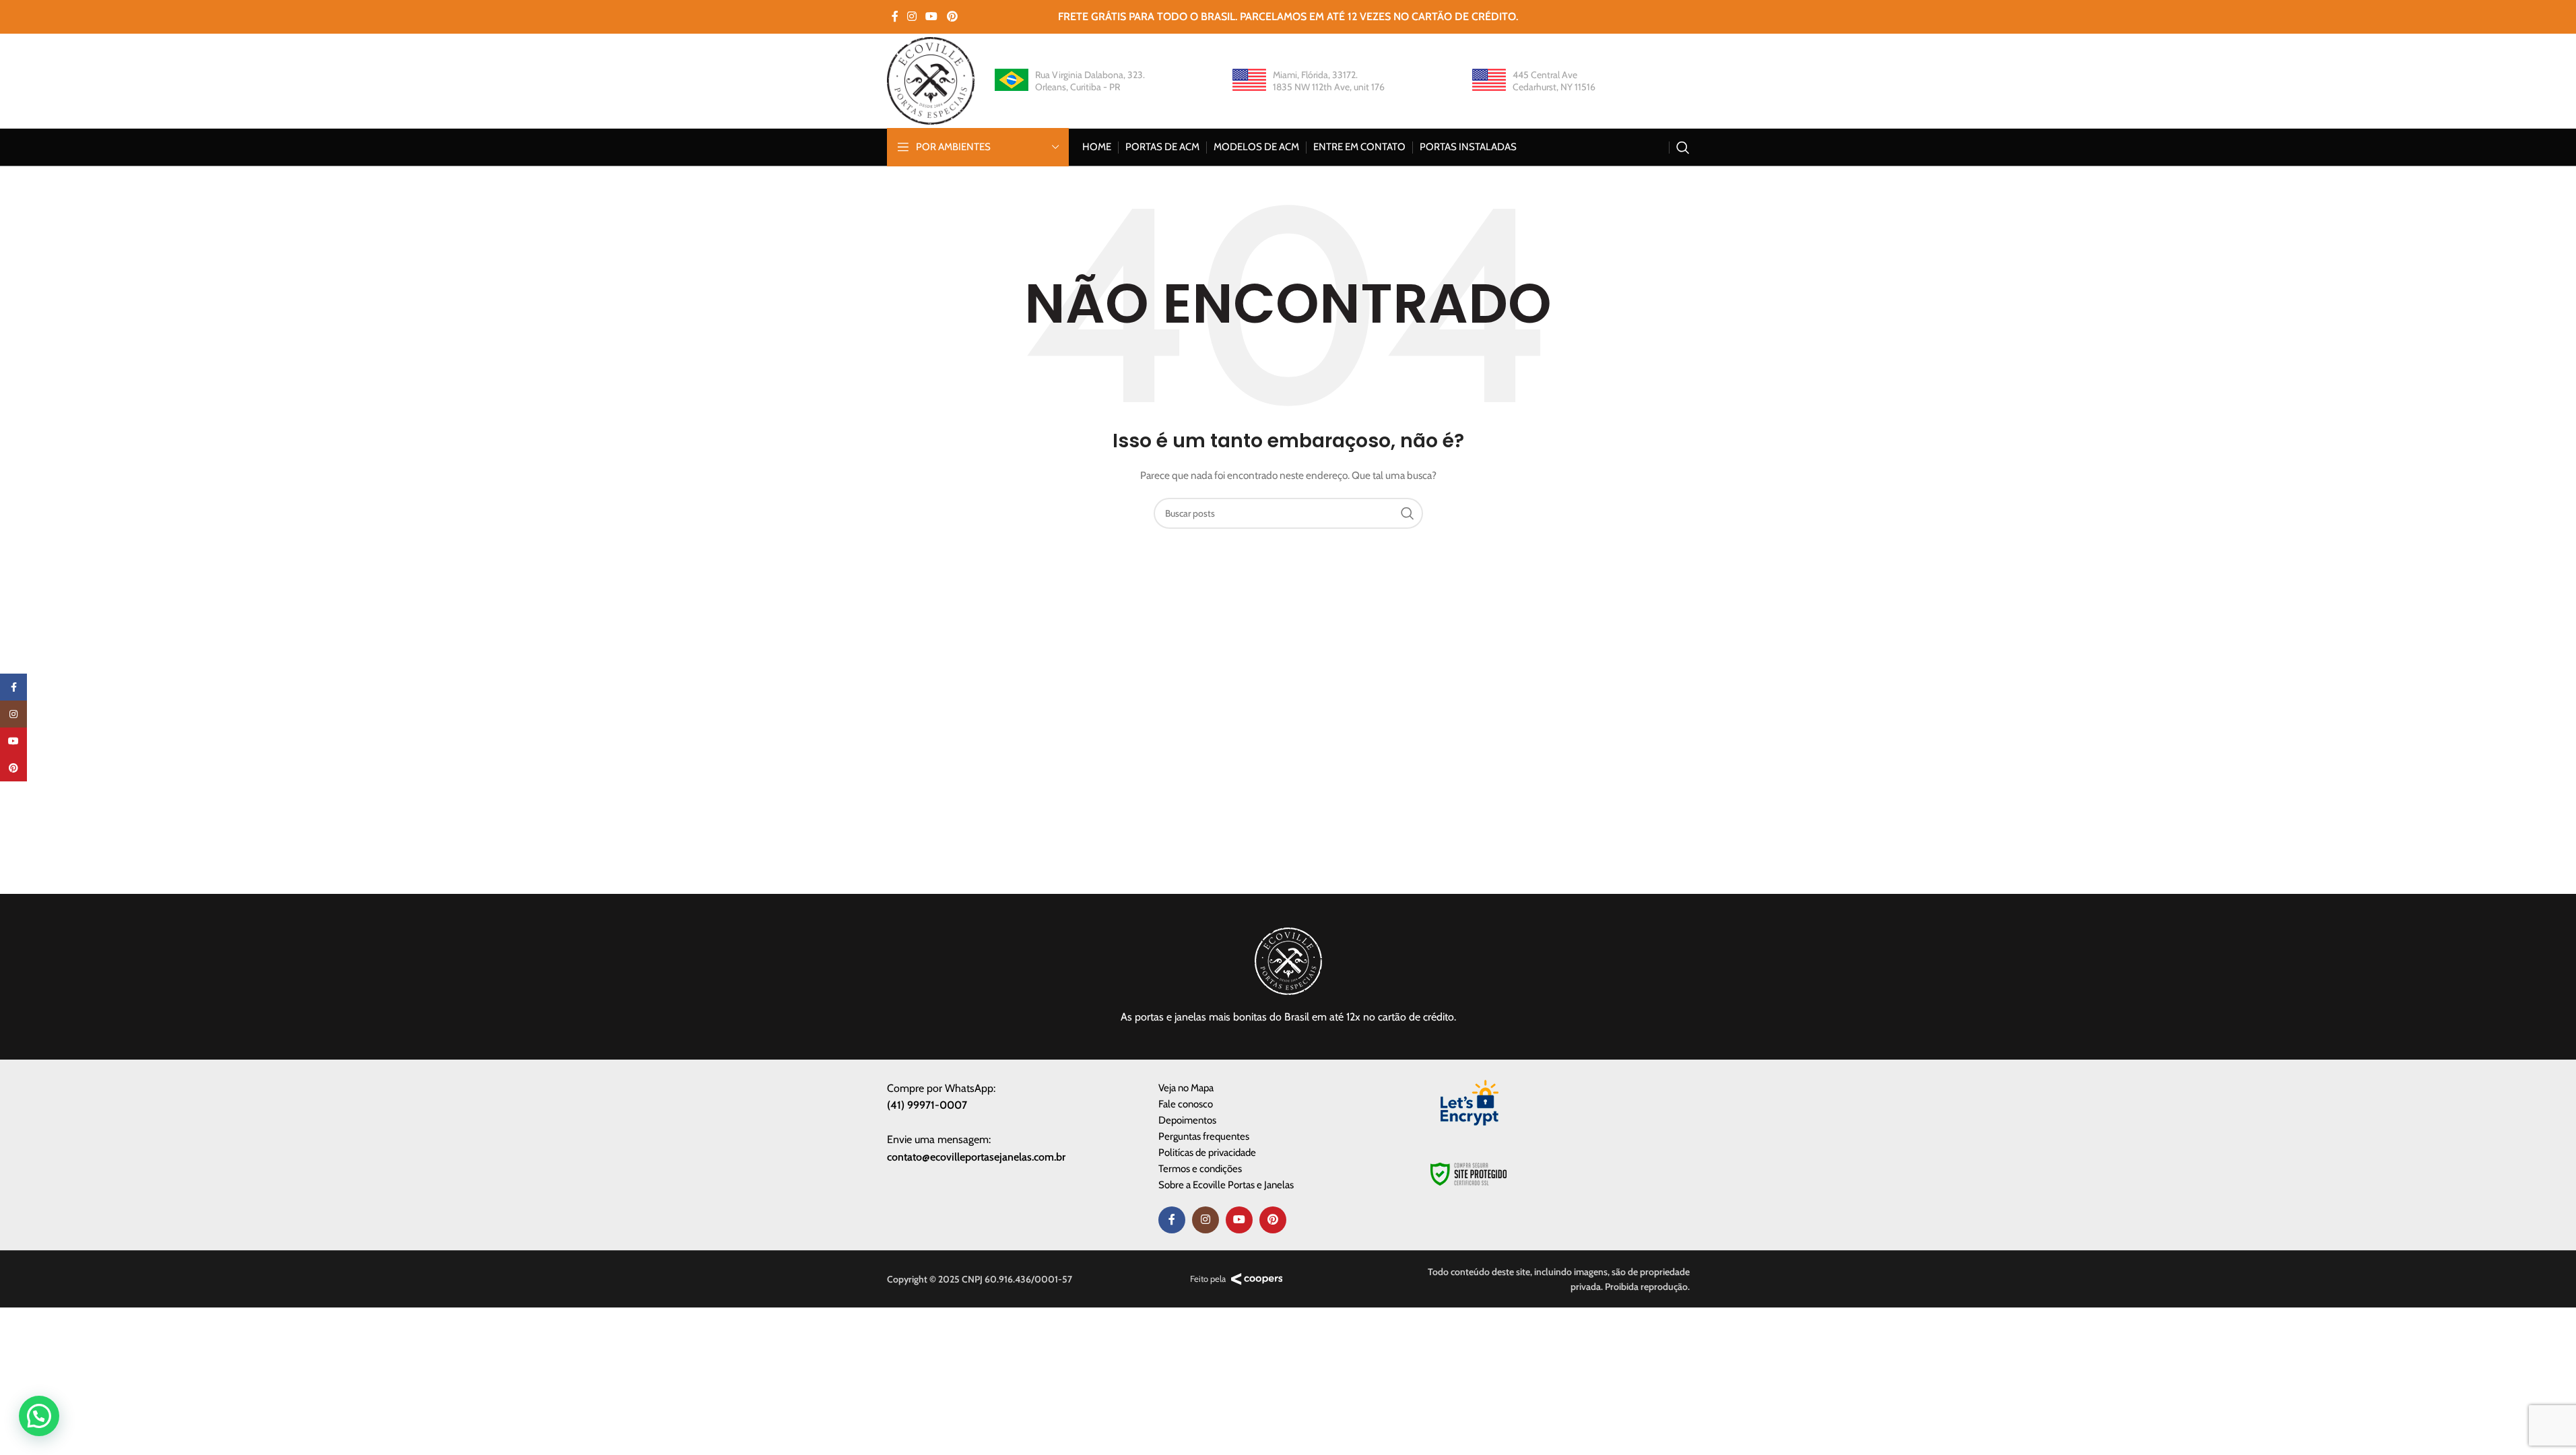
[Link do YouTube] (932, 17)
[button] (39, 1416)
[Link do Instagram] (912, 17)
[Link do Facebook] (895, 17)
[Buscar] (1683, 148)
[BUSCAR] (1408, 513)
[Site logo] (931, 79)
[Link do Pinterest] (952, 17)
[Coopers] (1257, 1279)
